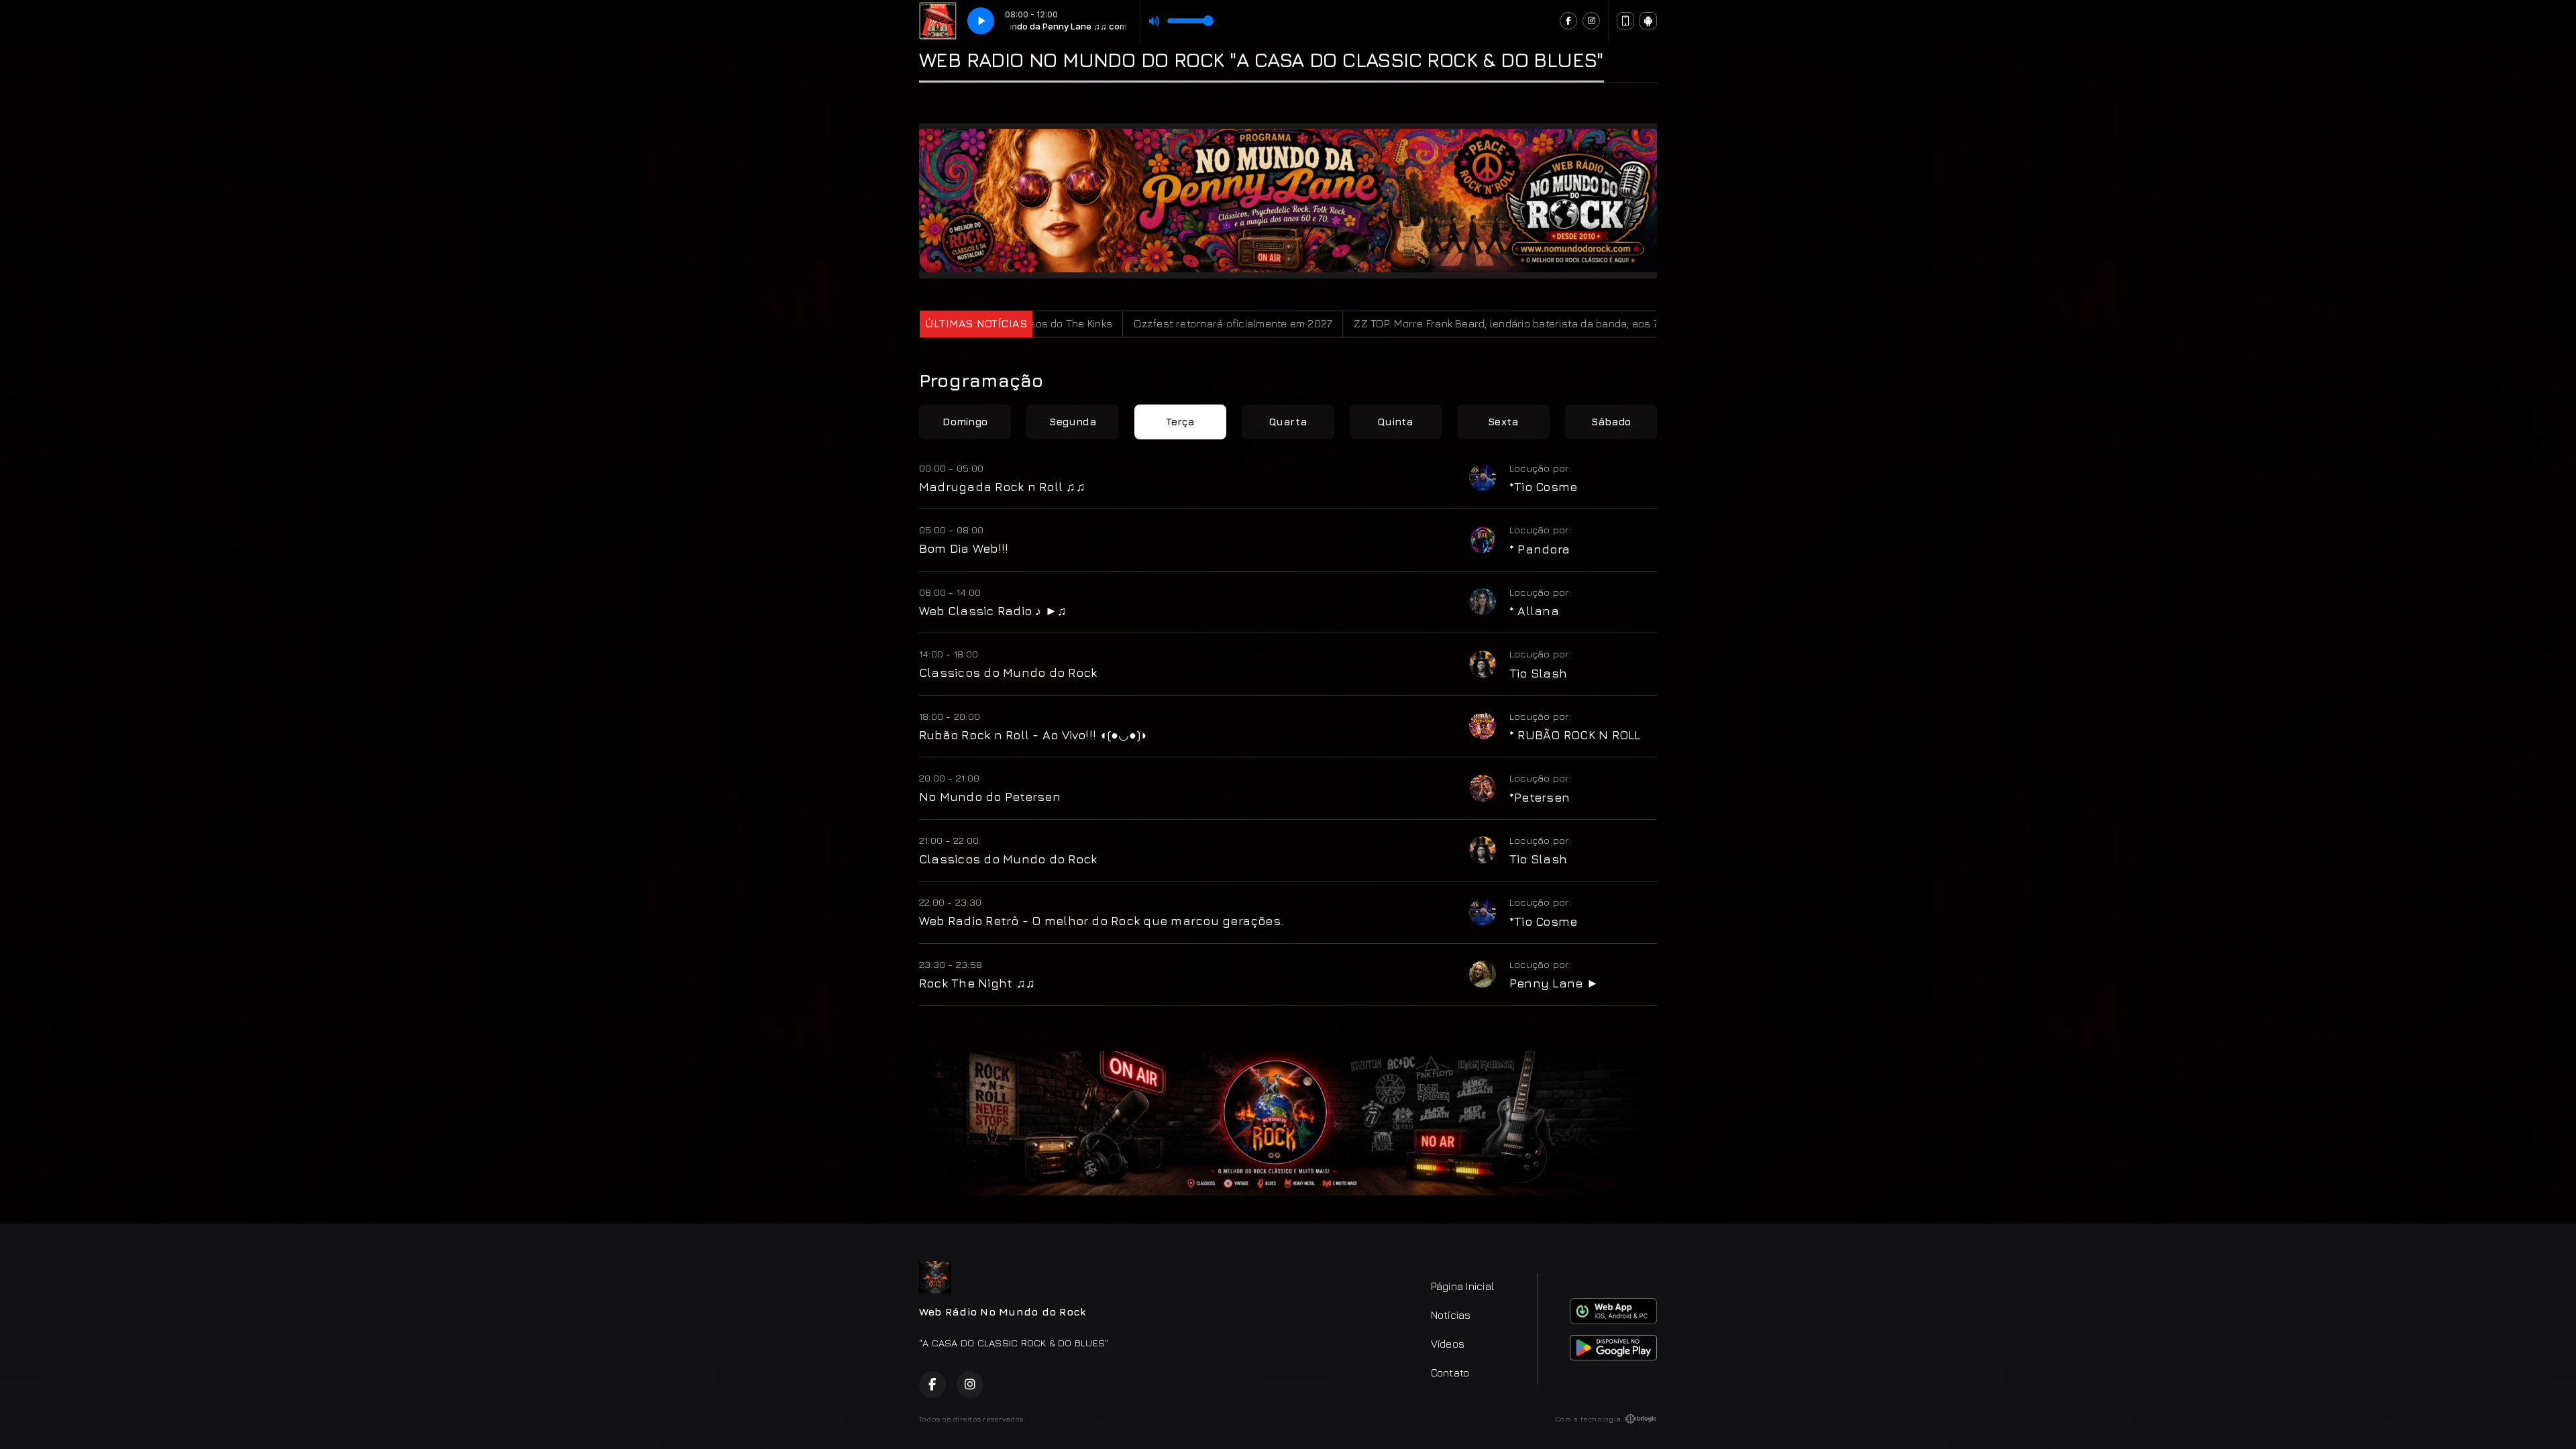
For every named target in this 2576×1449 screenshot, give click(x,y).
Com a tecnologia (1588, 1419)
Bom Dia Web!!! (964, 548)
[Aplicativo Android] (1648, 21)
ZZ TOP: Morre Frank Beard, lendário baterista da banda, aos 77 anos (1401, 323)
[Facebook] (1568, 21)
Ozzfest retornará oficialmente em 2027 (1112, 323)
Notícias (1451, 1315)
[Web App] (1625, 21)
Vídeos (1448, 1344)
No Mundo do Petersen (990, 796)
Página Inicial (1462, 1286)
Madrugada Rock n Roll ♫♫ (1002, 486)
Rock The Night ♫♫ (977, 983)
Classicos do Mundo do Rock (1008, 672)
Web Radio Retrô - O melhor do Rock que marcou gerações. (1101, 920)
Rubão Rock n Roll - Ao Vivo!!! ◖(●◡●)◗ (1033, 735)
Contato (1450, 1373)
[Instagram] (1591, 21)
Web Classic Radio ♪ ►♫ (993, 610)
